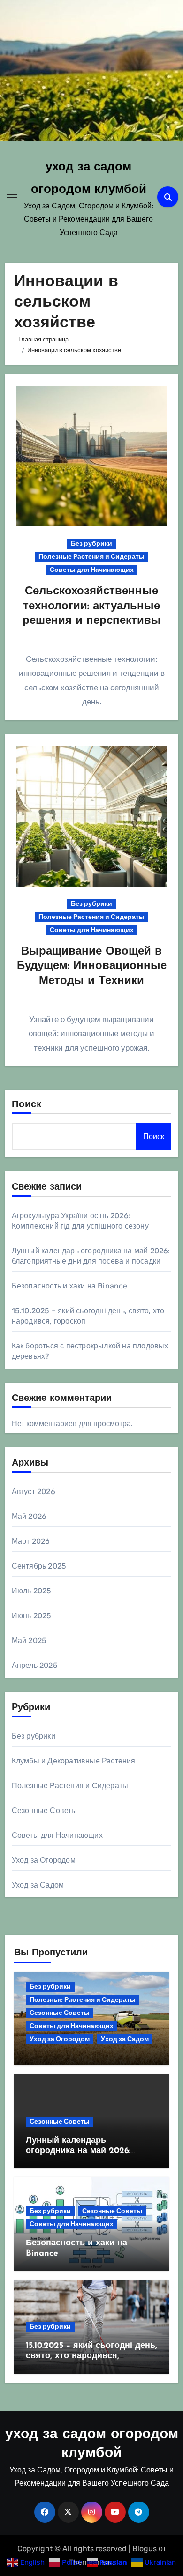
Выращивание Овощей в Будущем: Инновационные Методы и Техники (92, 966)
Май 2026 (29, 1516)
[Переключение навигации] (12, 197)
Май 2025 (29, 1640)
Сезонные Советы (45, 1810)
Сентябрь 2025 (39, 1566)
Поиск (27, 1105)
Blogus (145, 2549)
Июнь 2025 (32, 1616)
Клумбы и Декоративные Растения (74, 1761)
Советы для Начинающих (92, 570)
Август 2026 (34, 1492)
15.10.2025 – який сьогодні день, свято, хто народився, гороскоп (91, 2356)
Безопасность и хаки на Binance (70, 1286)
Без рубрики (91, 544)
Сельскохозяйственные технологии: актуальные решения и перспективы (92, 606)
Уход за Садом (38, 1885)
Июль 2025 (32, 1591)
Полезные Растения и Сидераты (91, 557)
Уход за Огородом (44, 1860)
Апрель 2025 (35, 1665)
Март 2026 (31, 1541)
